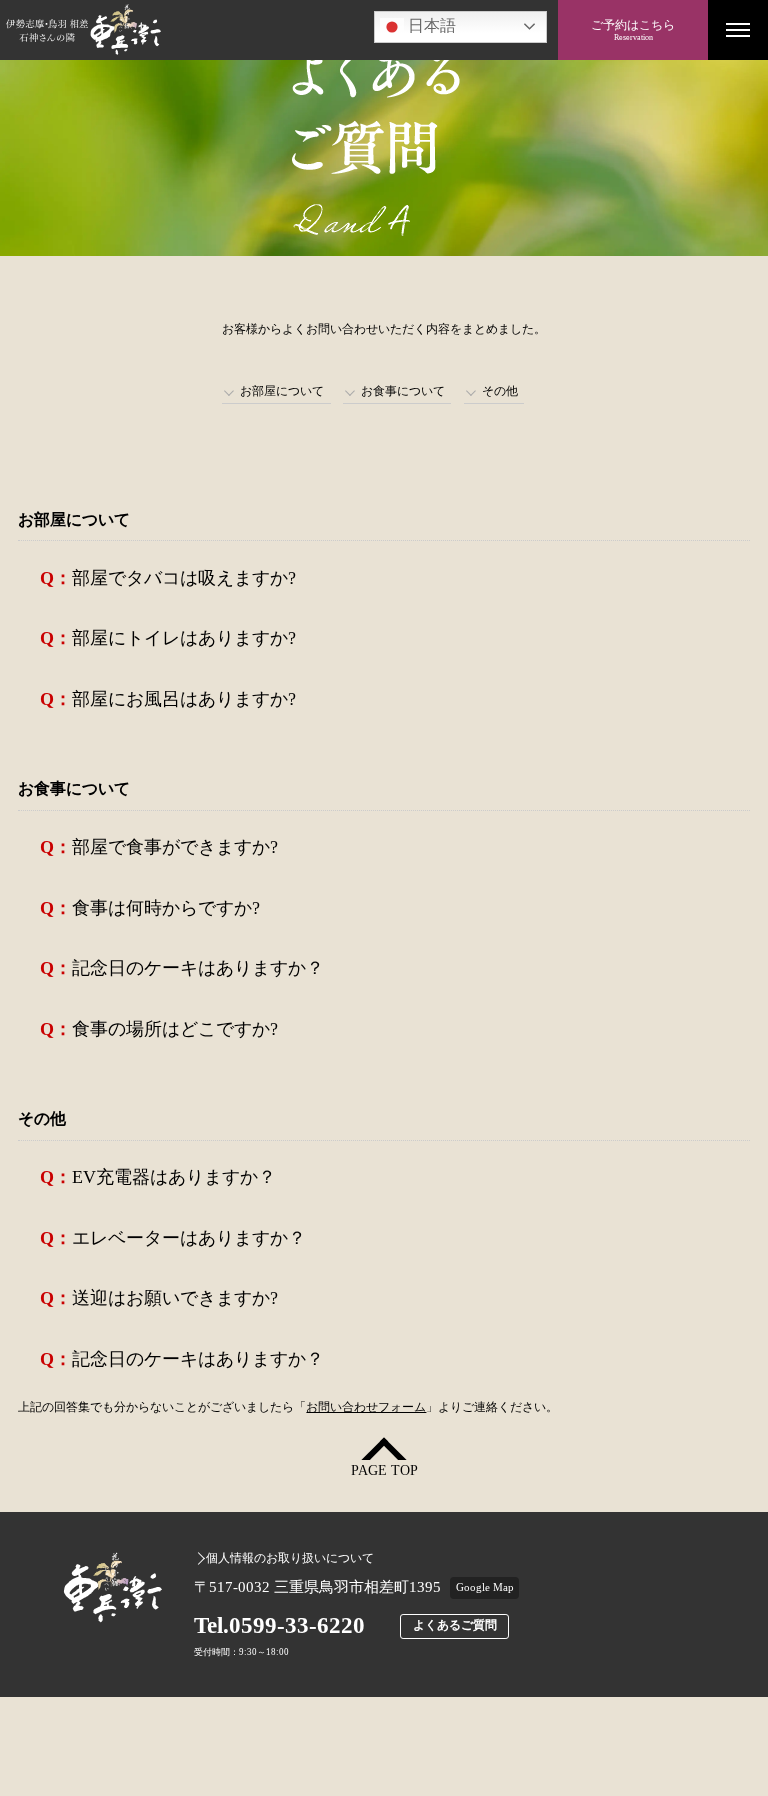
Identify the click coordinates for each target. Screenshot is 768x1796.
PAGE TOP (384, 1470)
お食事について (403, 391)
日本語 (430, 25)
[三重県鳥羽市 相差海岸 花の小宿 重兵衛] (279, 30)
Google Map (485, 1587)
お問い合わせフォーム (366, 1407)
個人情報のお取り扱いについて (290, 1558)
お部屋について (282, 391)
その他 (500, 391)
